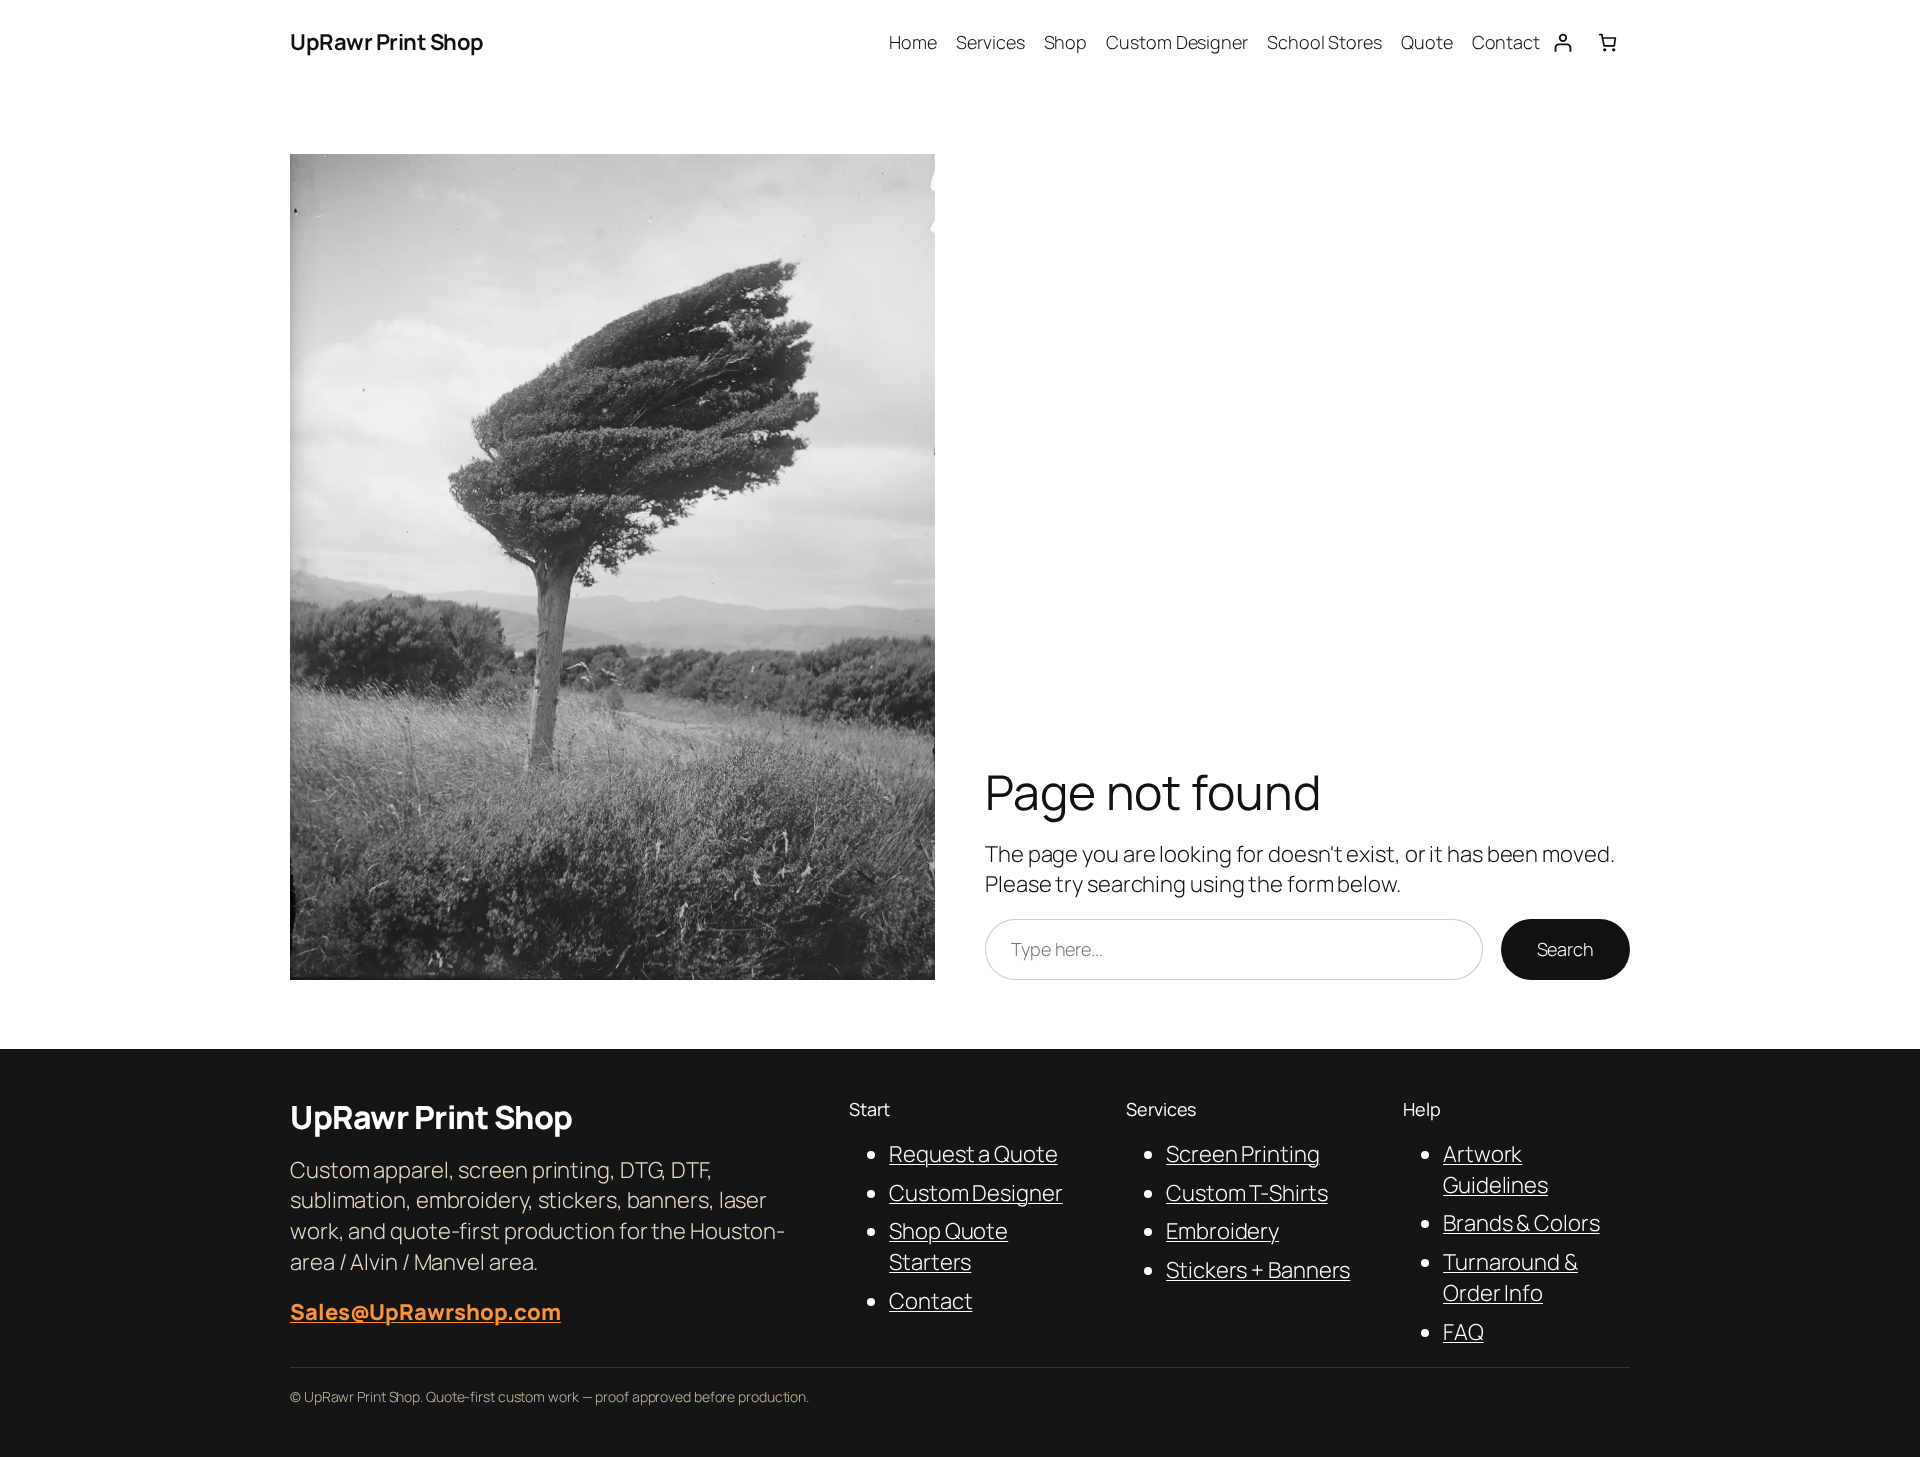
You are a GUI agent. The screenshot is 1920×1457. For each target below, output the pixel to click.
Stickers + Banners (1258, 1270)
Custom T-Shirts (1247, 1193)
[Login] (1562, 42)
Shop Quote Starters (948, 1246)
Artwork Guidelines (1495, 1169)
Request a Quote (973, 1154)
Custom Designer (976, 1193)
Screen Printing (1243, 1154)
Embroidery (1222, 1231)
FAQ (1463, 1332)
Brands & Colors (1521, 1223)
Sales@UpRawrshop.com (425, 1312)
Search (1565, 949)
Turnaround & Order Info (1510, 1277)
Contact (930, 1301)
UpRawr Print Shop (387, 42)
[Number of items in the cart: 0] (1607, 42)
